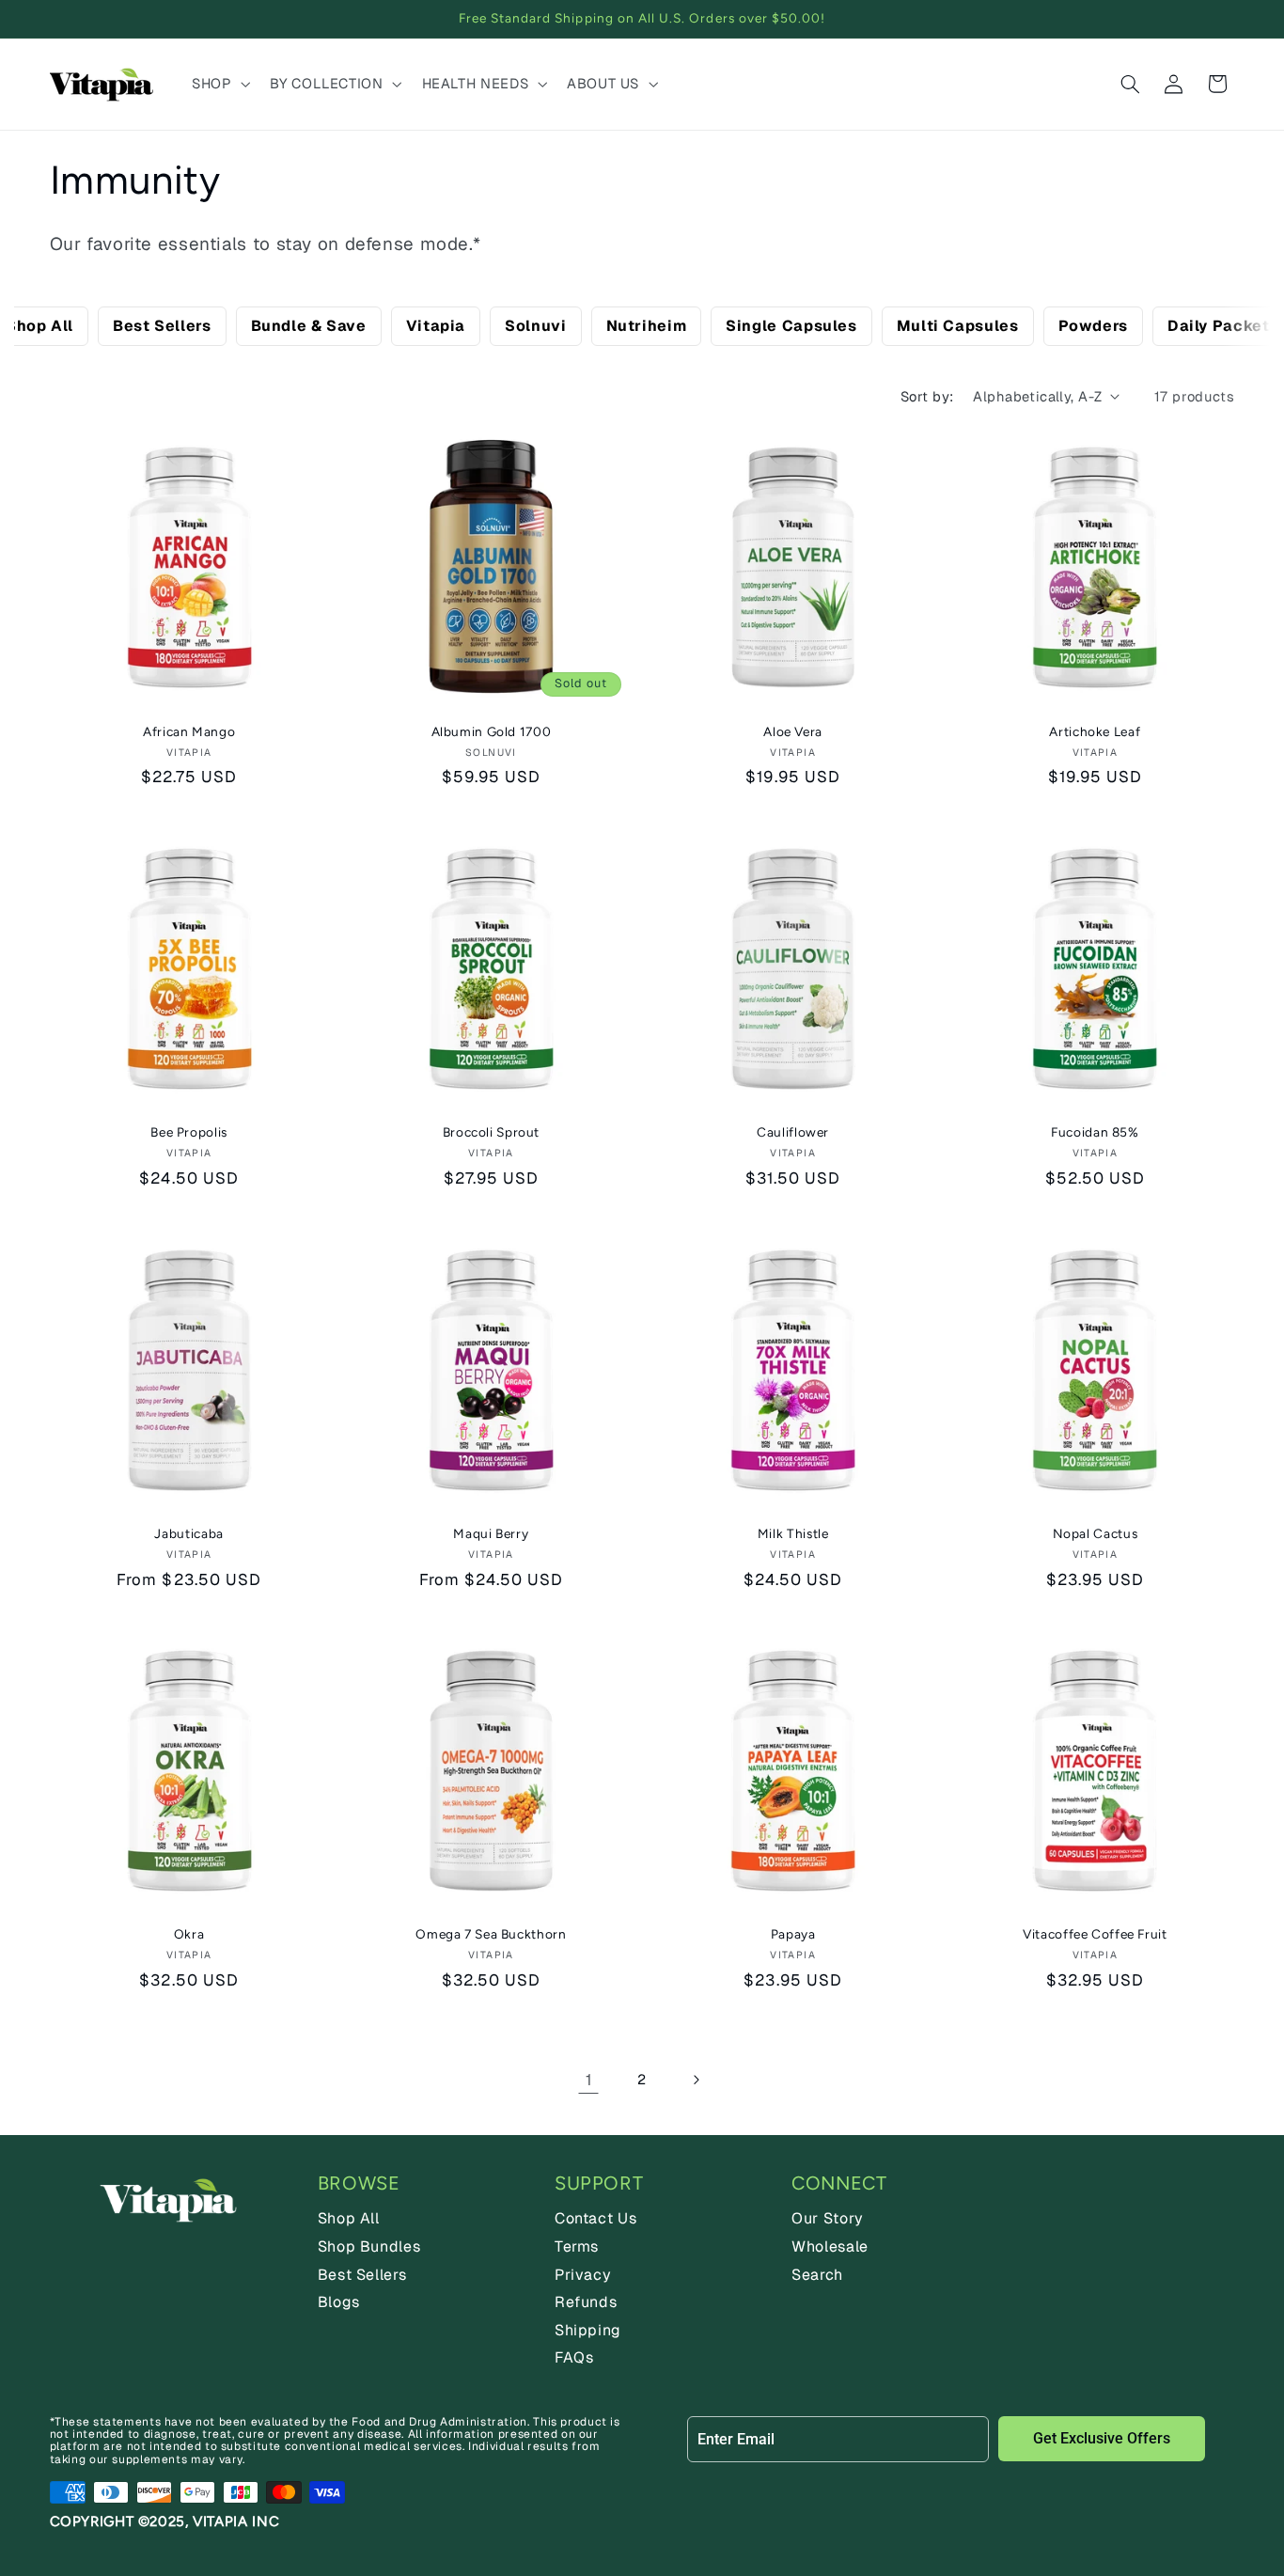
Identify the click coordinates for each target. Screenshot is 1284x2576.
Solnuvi (535, 326)
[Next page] (696, 2080)
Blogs (339, 2302)
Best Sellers (162, 326)
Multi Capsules (958, 326)
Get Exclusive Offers (1102, 2438)
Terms (577, 2246)
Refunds (586, 2302)
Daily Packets (1223, 326)
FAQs (574, 2357)
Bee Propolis (189, 1132)
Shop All (39, 326)
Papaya (793, 1934)
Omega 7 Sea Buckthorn (491, 1934)
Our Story (828, 2218)
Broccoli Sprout (491, 1132)
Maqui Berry (491, 1533)
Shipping (588, 2330)
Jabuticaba (188, 1533)
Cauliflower (793, 1132)
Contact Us (595, 2218)
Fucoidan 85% (1095, 1132)
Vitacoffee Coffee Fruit (1095, 1934)
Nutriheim (647, 326)
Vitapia (436, 326)
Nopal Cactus (1096, 1533)
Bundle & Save (309, 326)
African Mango (189, 731)
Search (817, 2275)
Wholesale (830, 2246)
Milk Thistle (793, 1533)
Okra (189, 1934)
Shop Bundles (369, 2246)
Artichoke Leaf (1095, 731)
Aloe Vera (793, 731)
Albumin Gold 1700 (492, 731)
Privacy (583, 2275)
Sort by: (927, 396)
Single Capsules (791, 326)
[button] (219, 84)
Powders (1093, 326)
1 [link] (589, 2080)
